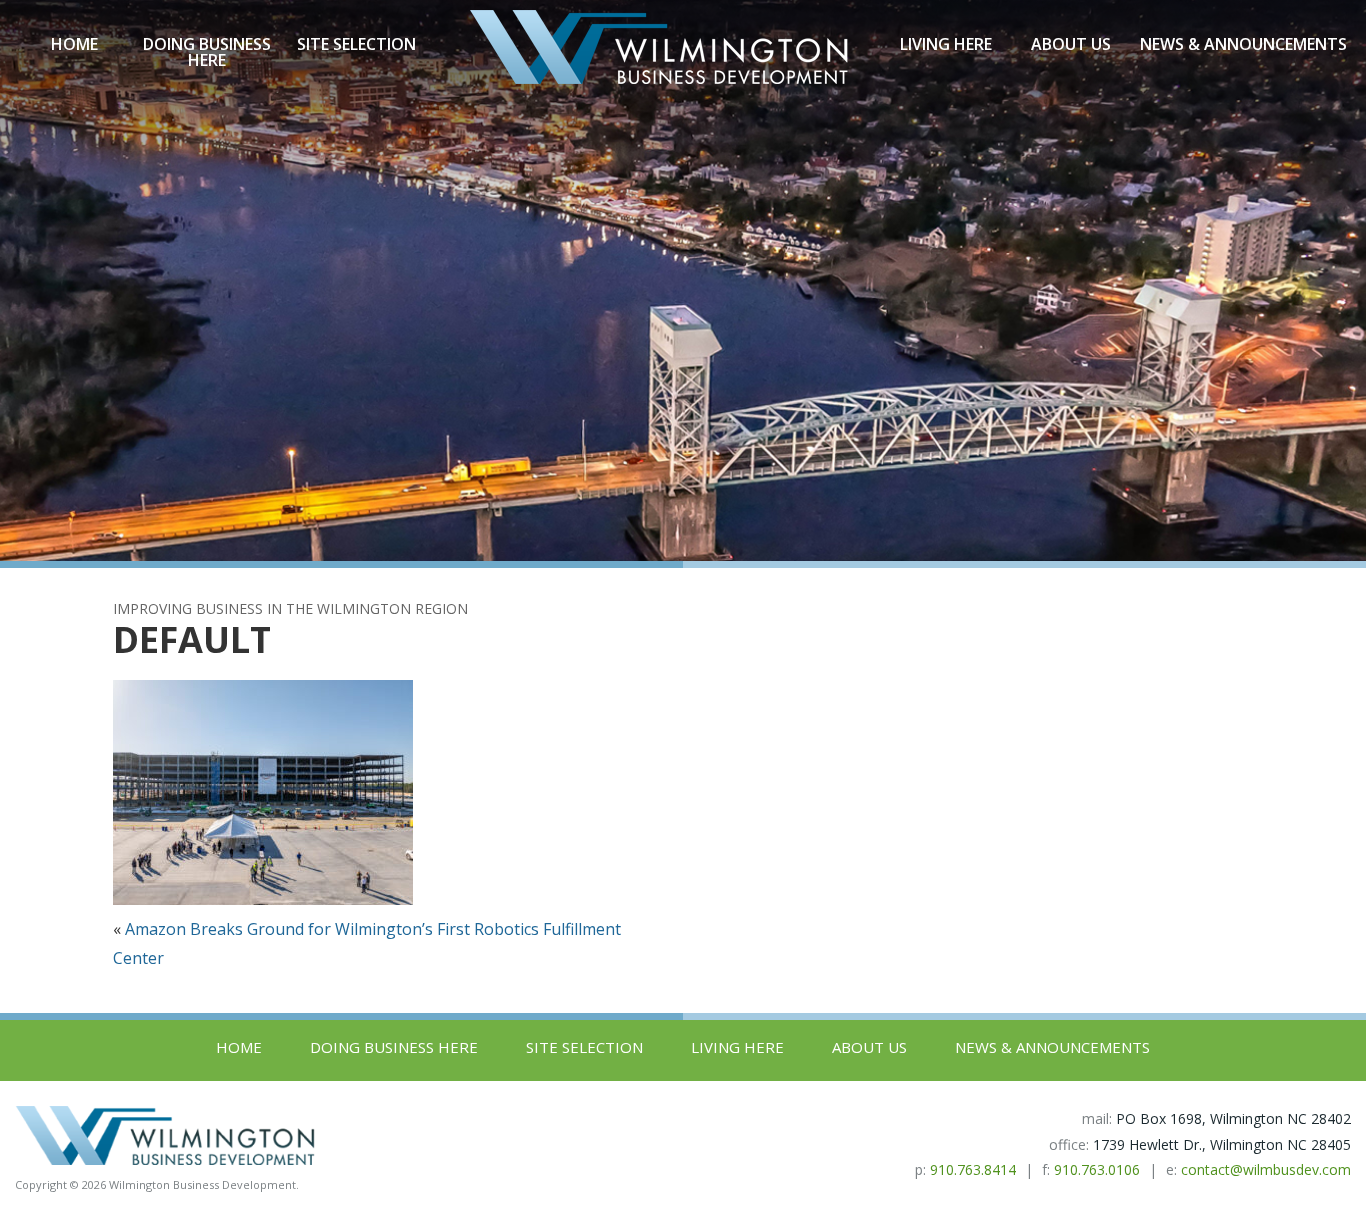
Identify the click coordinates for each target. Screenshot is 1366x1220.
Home (74, 44)
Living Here (946, 44)
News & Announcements (1243, 44)
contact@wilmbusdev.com (1266, 1169)
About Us (1071, 44)
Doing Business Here (207, 52)
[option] (683, 280)
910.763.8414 (973, 1169)
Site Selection (356, 44)
